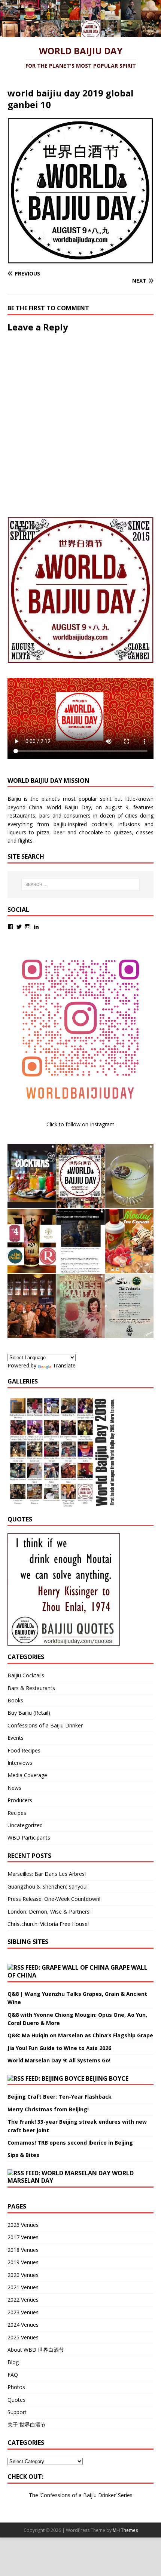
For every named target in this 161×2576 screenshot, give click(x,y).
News (14, 1788)
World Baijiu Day (69, 807)
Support (17, 2412)
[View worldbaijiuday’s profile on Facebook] (10, 927)
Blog (13, 2362)
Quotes (16, 2400)
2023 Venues (23, 2312)
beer (59, 832)
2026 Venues (23, 2225)
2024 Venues (23, 2325)
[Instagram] (28, 927)
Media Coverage (27, 1775)
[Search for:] (81, 884)
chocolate (91, 832)
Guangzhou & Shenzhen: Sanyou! (48, 1886)
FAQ (13, 2375)
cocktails (102, 824)
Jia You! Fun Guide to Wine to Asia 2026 (59, 2048)
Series (125, 2495)
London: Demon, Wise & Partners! (49, 1912)
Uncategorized (25, 1825)
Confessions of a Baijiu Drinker (45, 1725)
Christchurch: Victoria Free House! (48, 1924)
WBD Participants (29, 1838)
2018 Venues (23, 2250)
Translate (64, 1365)
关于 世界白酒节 (27, 2424)
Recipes (17, 1813)
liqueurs (17, 832)
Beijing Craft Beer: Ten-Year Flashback (60, 2097)
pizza (43, 832)
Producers (20, 1800)
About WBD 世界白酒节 (36, 2350)
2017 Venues (23, 2237)
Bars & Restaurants (31, 1688)
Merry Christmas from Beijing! (48, 2109)
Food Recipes (24, 1750)
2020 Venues (23, 2275)
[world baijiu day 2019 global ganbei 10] (80, 259)
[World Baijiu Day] (80, 33)
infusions (129, 824)
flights (25, 841)
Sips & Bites (23, 2155)
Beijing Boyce (107, 2078)
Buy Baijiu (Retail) (29, 1713)
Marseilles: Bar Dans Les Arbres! (47, 1874)
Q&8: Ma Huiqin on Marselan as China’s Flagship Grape (80, 2035)
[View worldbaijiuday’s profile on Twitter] (19, 927)
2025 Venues (23, 2337)
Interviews (20, 1763)
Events (16, 1738)
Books (15, 1700)
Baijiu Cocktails (26, 1675)
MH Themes (125, 2530)
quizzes (123, 832)
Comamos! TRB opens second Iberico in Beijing (70, 2143)
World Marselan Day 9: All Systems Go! (59, 2060)
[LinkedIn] (36, 927)
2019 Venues (23, 2262)
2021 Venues (23, 2287)
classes (145, 832)
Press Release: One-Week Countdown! (54, 1899)
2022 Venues (23, 2300)
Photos (16, 2387)
